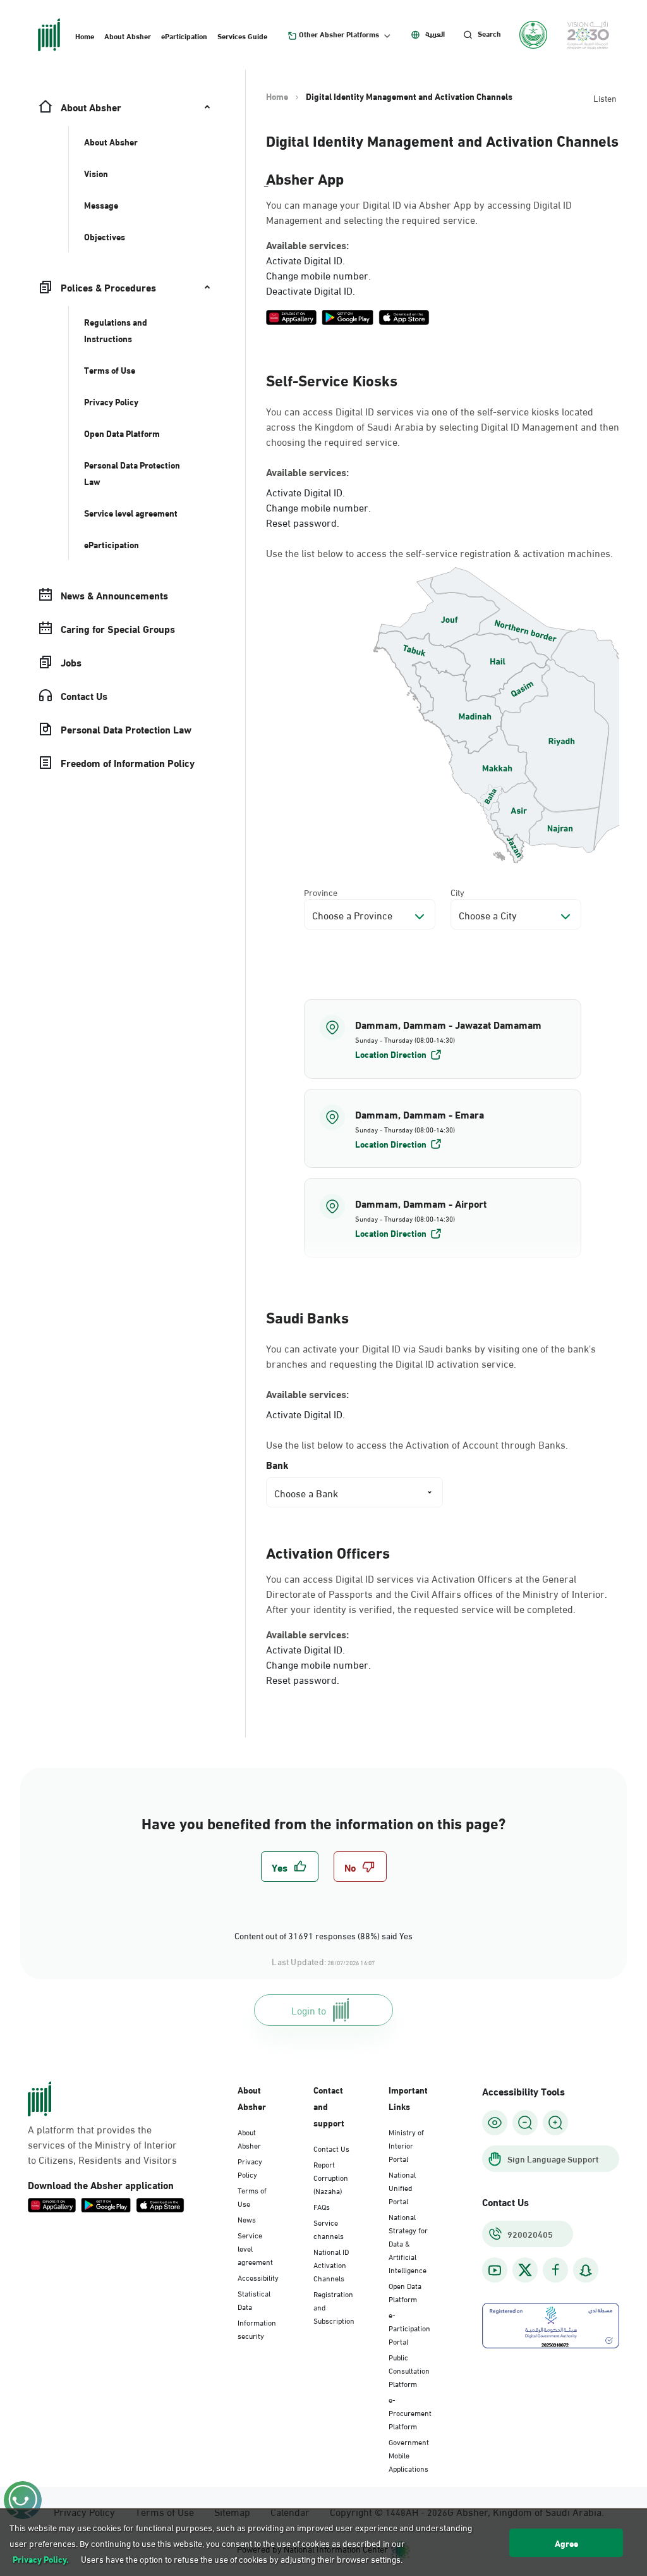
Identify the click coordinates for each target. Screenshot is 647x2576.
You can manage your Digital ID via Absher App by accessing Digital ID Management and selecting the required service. (419, 212)
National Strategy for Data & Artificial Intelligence (408, 2243)
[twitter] (525, 2270)
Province (321, 892)
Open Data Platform (405, 2292)
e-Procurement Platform (410, 2412)
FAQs (322, 2206)
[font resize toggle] (525, 2123)
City (457, 892)
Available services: (307, 245)
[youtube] (495, 2270)
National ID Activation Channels (331, 2264)
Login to (309, 2010)
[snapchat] (586, 2270)
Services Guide (242, 35)
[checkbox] (290, 1867)
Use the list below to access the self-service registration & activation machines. (439, 553)
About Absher (128, 35)
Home (85, 35)
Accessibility (258, 2277)
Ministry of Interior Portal (406, 2145)
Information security (257, 2328)
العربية (435, 34)
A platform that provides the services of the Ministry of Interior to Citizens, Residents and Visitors (102, 2144)
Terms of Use (252, 2196)
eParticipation (184, 35)
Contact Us (331, 2148)
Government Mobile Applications (409, 2455)
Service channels (329, 2229)
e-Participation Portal (409, 2328)
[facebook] (555, 2270)
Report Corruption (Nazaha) (331, 2177)
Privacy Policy (250, 2167)
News (247, 2219)
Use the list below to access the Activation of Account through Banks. (417, 1444)
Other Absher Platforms (339, 34)
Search (489, 34)
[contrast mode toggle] (495, 2123)
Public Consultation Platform (409, 2370)
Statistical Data (254, 2299)
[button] (443, 1039)
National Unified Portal (402, 2187)
